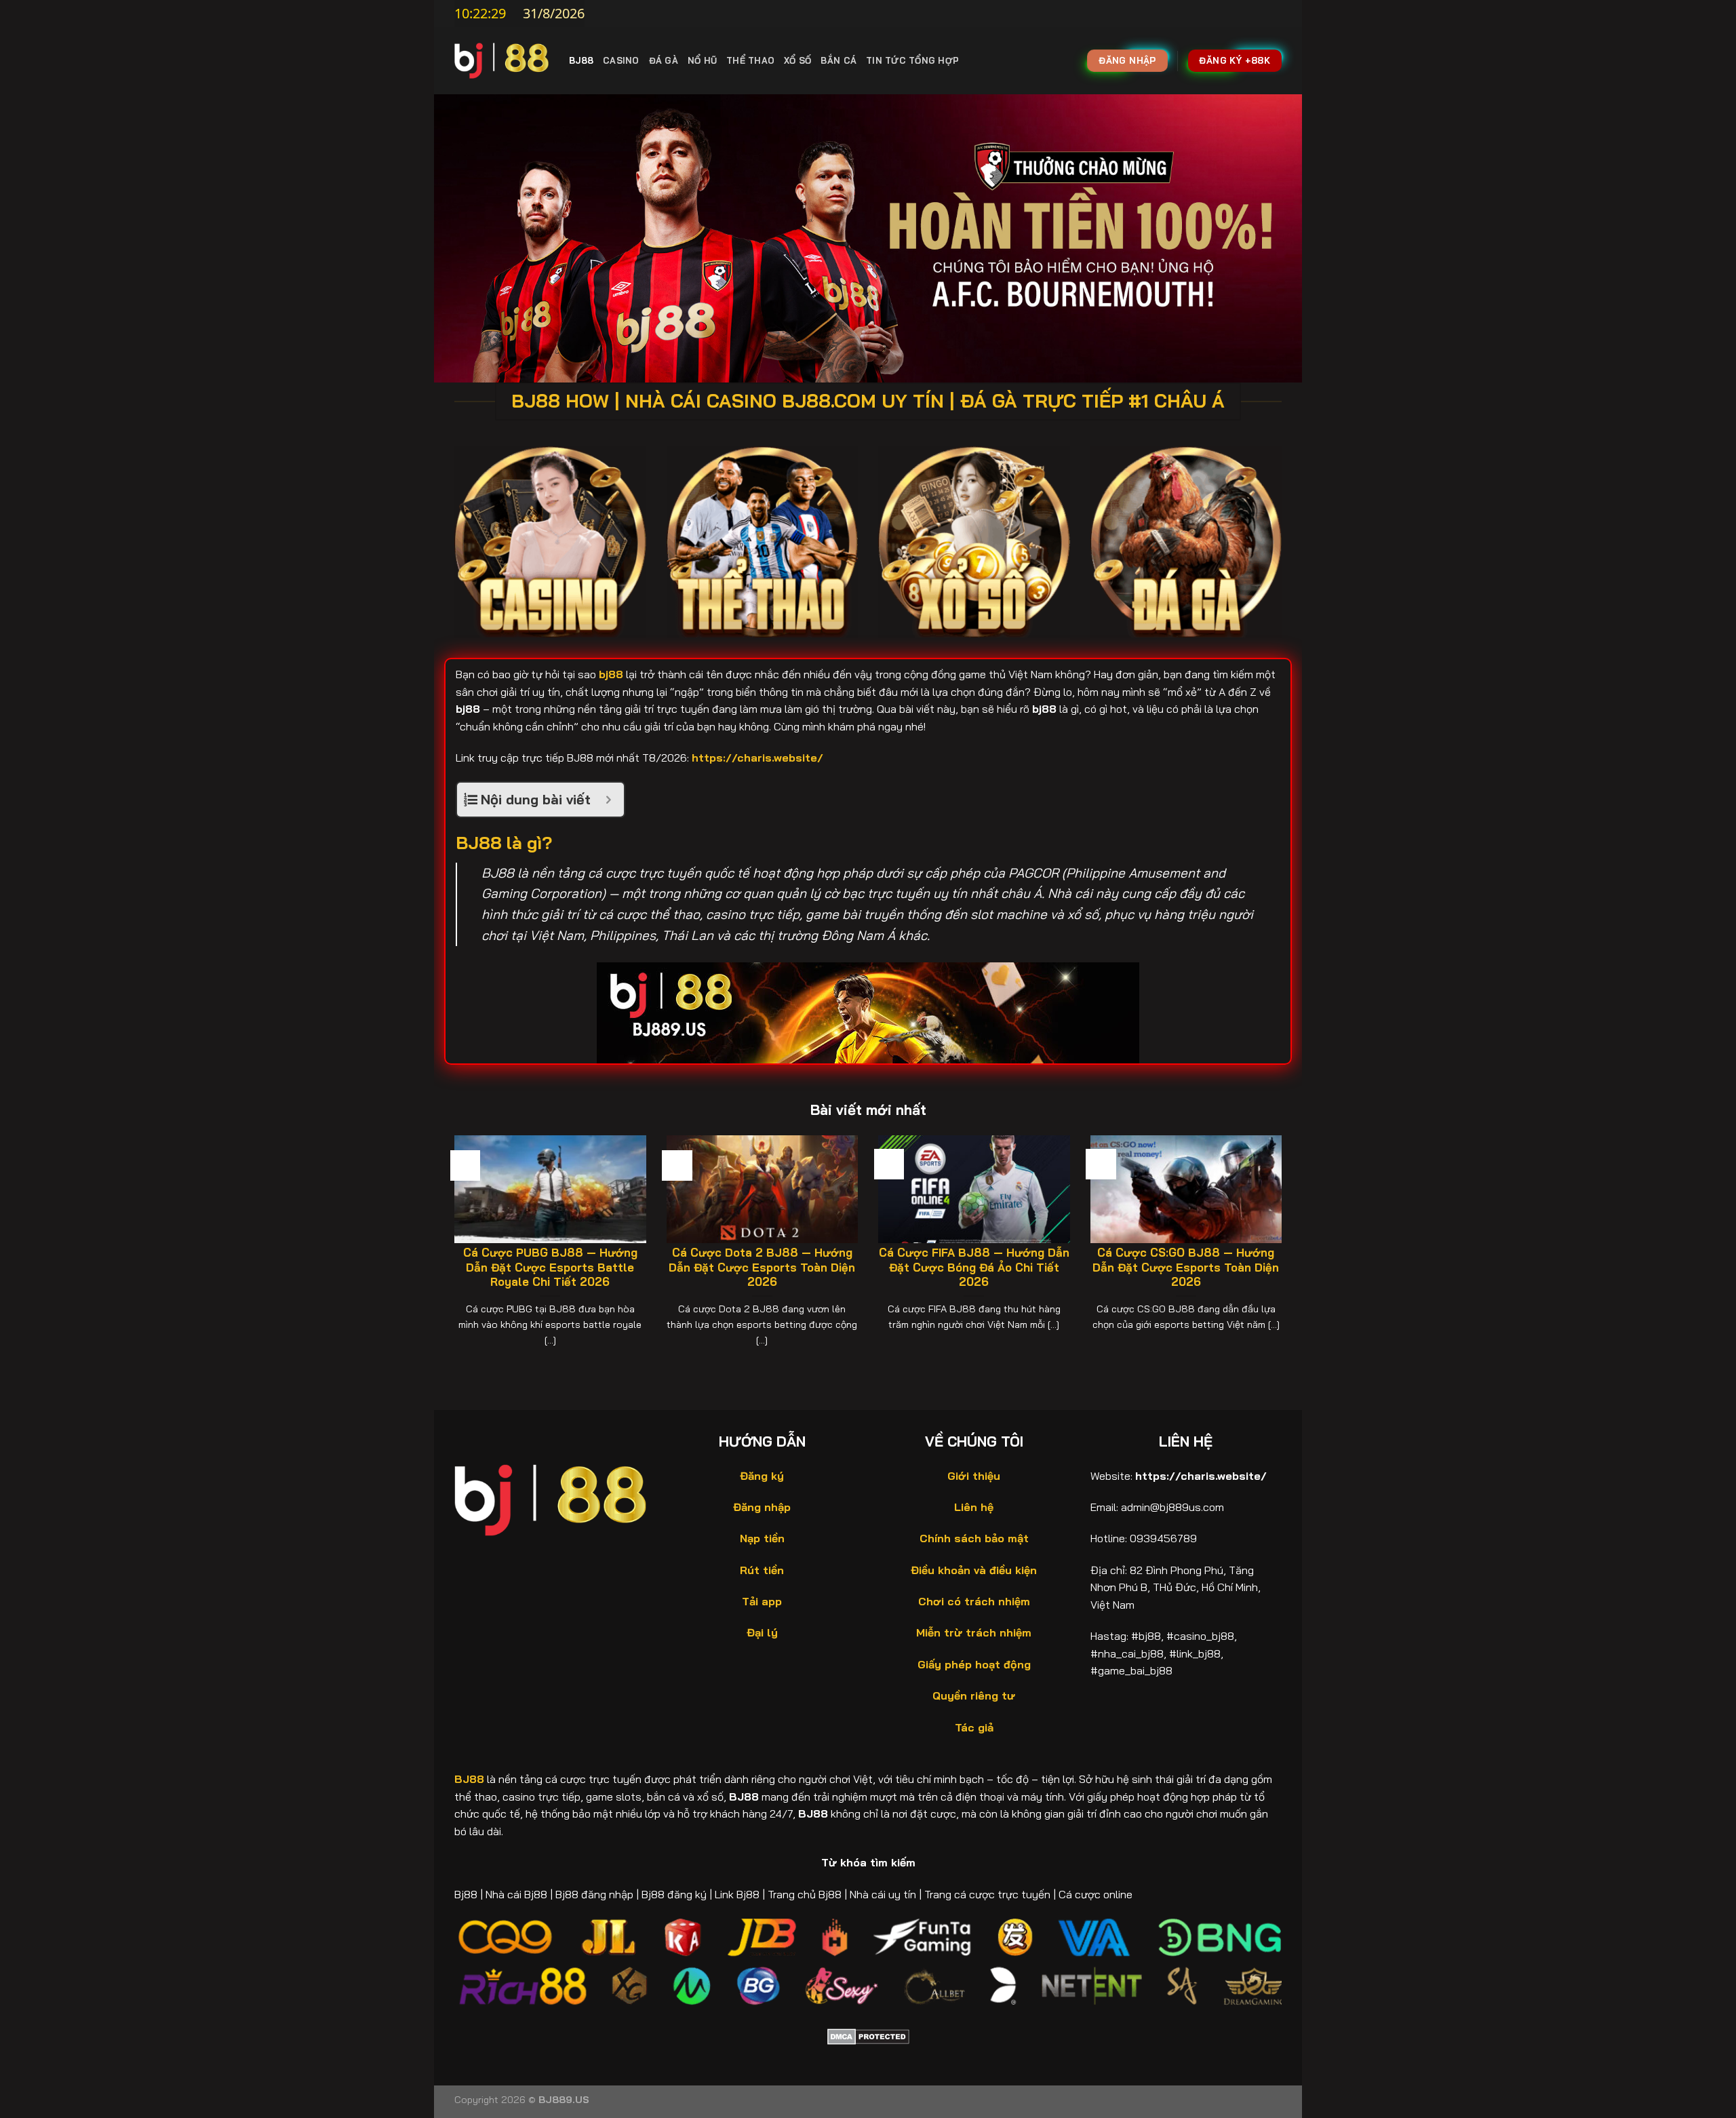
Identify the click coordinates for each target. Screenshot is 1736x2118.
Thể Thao (750, 60)
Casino (621, 60)
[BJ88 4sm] (501, 60)
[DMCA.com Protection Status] (868, 2035)
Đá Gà (664, 60)
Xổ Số (797, 60)
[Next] (1284, 1251)
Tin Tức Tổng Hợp (912, 60)
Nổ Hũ (702, 60)
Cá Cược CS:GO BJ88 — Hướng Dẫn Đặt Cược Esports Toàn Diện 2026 (1186, 1267)
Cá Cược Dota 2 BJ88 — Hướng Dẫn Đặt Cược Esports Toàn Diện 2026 (762, 1267)
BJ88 (581, 60)
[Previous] (452, 1251)
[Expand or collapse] (609, 800)
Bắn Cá (839, 60)
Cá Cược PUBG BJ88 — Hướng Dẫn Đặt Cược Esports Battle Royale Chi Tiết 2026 (550, 1267)
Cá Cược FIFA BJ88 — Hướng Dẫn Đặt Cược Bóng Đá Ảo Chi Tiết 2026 (974, 1267)
